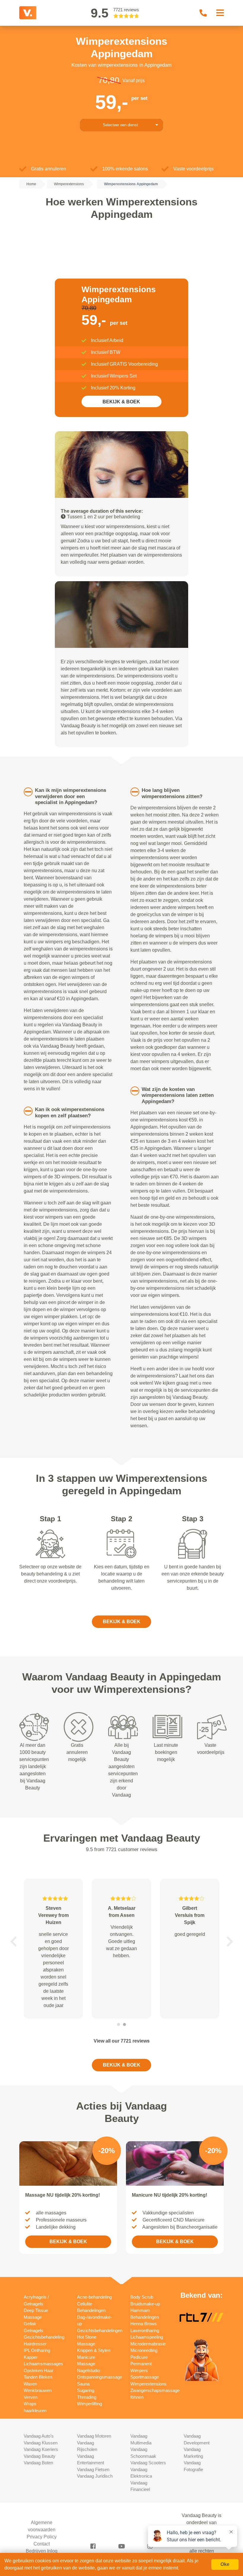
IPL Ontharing (37, 2350)
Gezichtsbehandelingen (100, 2330)
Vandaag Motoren (94, 2436)
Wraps (30, 2404)
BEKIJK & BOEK (121, 402)
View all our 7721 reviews (122, 2041)
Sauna (83, 2384)
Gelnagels (33, 2330)
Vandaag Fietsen (93, 2469)
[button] (13, 1941)
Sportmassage (145, 2377)
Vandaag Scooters (148, 2463)
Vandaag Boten (38, 2463)
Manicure (86, 2357)
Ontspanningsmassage (100, 2377)
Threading (87, 2397)
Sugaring (86, 2390)
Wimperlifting (89, 2404)
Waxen (30, 2384)
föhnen (137, 2397)
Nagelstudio (88, 2370)
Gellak (30, 2324)
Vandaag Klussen (41, 2443)
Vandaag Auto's (39, 2436)
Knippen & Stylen (94, 2350)
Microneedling (144, 2350)
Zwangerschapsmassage (155, 2390)
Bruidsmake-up (145, 2304)
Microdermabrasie (148, 2344)
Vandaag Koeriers (41, 2449)
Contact (42, 2544)
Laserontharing (145, 2330)
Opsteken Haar (39, 2370)
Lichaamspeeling (147, 2337)
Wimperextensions (148, 2384)
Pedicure (139, 2357)
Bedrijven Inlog (42, 2551)
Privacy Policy (42, 2537)
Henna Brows (144, 2324)
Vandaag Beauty (40, 2456)
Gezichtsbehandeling (44, 2337)
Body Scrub (142, 2297)
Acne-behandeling (94, 2297)
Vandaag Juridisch (95, 2476)
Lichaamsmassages (43, 2364)
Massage (86, 2364)
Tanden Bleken (38, 2377)
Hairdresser (35, 2344)
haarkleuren (35, 2410)
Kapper (31, 2357)
